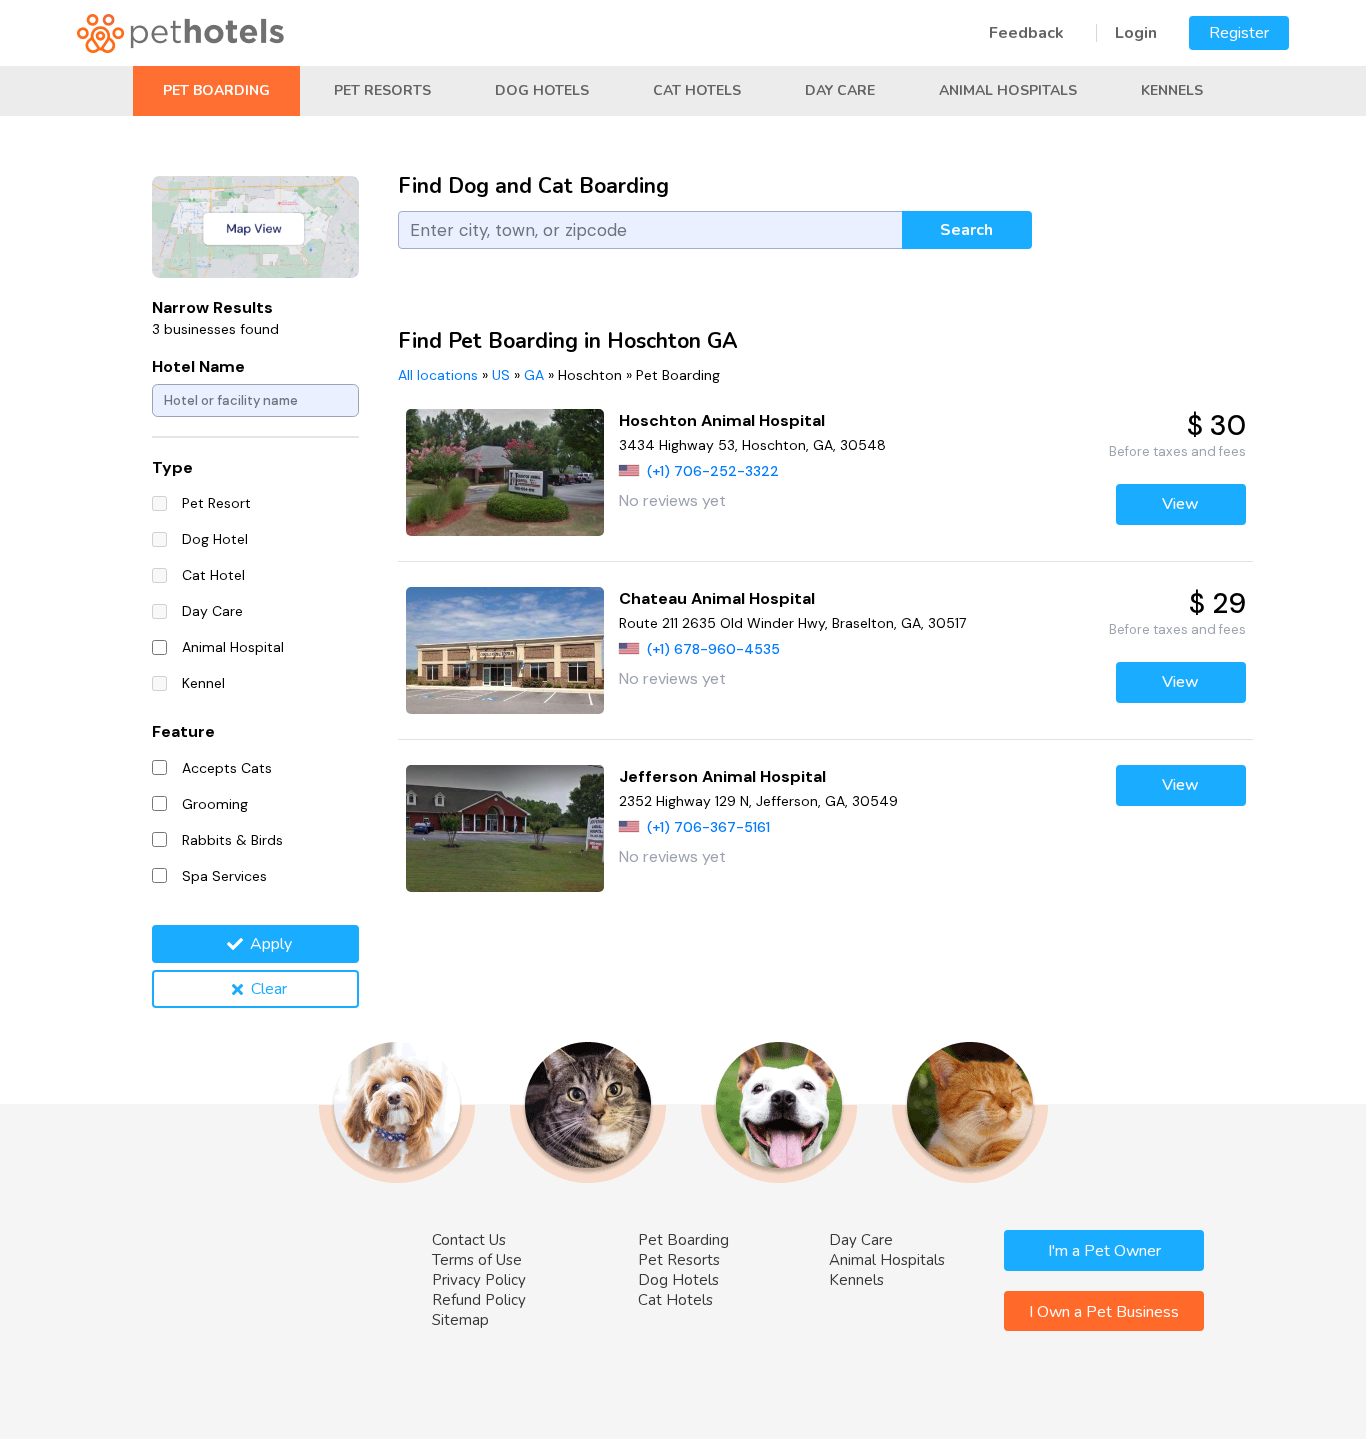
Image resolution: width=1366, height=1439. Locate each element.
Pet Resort (216, 503)
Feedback (1026, 33)
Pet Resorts (382, 90)
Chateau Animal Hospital (717, 598)
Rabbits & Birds (232, 840)
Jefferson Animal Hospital (722, 776)
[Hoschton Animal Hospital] (505, 472)
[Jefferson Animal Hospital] (505, 828)
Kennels (1172, 90)
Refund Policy (479, 1300)
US (501, 375)
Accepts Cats (227, 768)
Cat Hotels (697, 90)
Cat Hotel (213, 575)
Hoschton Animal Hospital (722, 420)
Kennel (203, 683)
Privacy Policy (479, 1280)
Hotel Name (198, 366)
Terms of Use (477, 1260)
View (1180, 504)
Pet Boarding (216, 90)
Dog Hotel (215, 539)
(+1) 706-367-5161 (708, 827)
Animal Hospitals (1008, 90)
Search (966, 230)
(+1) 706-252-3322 (713, 471)
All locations (438, 375)
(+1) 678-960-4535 (713, 649)
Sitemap (460, 1320)
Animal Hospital (233, 647)
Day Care (840, 90)
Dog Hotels (542, 90)
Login (1136, 33)
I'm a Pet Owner (1104, 1251)
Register (1239, 33)
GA (534, 375)
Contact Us (469, 1240)
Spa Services (224, 876)
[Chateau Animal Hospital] (505, 650)
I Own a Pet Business (1104, 1312)
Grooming (215, 804)
